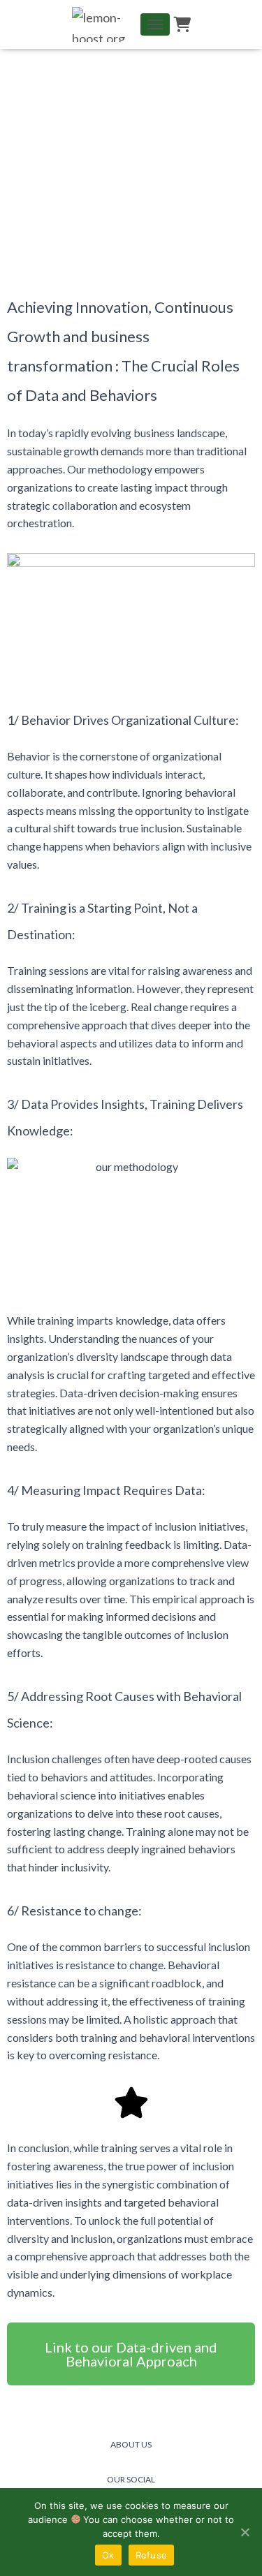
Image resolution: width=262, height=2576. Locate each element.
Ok (108, 2555)
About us (131, 2444)
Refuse (152, 2555)
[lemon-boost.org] (106, 24)
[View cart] (182, 24)
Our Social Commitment (131, 2486)
